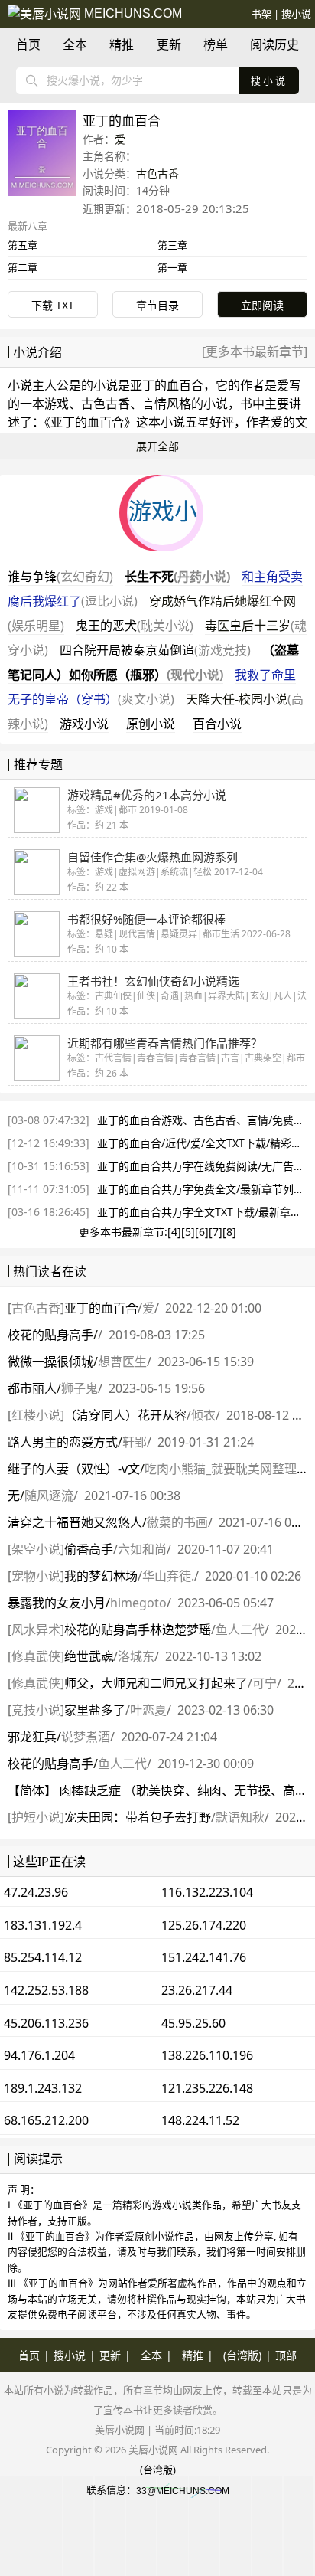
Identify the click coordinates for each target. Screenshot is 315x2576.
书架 (261, 14)
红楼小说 (36, 1415)
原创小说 (151, 724)
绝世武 (89, 1656)
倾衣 (203, 1415)
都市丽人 (32, 1388)
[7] (216, 1232)
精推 (122, 44)
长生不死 (177, 577)
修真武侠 (36, 1656)
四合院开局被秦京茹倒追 (155, 650)
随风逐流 (49, 1496)
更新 (169, 44)
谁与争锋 (60, 577)
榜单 (216, 44)
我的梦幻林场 (101, 1576)
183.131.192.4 (43, 1925)
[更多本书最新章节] (255, 351)
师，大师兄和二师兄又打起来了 (156, 1683)
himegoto (138, 1603)
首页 (28, 44)
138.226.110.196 (207, 2055)
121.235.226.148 (207, 2088)
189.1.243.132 (43, 2088)
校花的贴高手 (50, 1335)
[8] (229, 1232)
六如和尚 (142, 1549)
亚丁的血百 (101, 1308)
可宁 (265, 1683)
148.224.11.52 (200, 2120)
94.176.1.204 (39, 2055)
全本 (75, 44)
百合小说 (217, 724)
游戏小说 (84, 724)
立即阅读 (262, 305)
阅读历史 (274, 44)
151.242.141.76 (204, 1957)
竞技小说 (36, 1710)
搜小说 (296, 14)
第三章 (172, 245)
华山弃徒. (168, 1576)
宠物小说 (36, 1576)
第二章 (23, 267)
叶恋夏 (148, 1710)
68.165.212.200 (46, 2120)
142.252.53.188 (46, 1990)
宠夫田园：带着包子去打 (138, 1817)
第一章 (172, 267)
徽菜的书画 (177, 1522)
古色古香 (157, 173)
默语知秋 (240, 1817)
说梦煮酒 (86, 1737)
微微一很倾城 (50, 1362)
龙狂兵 (32, 1737)
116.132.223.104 (207, 1892)
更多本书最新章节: (123, 1232)
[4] (174, 1232)
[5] (188, 1232)
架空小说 (36, 1549)
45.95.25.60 (193, 2023)
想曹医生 (122, 1362)
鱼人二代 (240, 1630)
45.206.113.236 (46, 2023)
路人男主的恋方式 (63, 1442)
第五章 (23, 245)
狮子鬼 (80, 1388)
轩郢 (135, 1442)
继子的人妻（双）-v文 (74, 1469)
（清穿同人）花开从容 (125, 1415)
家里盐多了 (95, 1710)
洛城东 (136, 1656)
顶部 (286, 2355)
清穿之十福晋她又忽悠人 (75, 1522)
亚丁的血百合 (167, 385)
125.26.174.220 (204, 1925)
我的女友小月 (57, 1603)
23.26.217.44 (197, 1990)
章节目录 (157, 305)
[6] (202, 1232)
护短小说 (36, 1817)
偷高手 (89, 1549)
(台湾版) (242, 2355)
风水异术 (36, 1630)
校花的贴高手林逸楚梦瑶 (138, 1630)
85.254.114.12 (43, 1957)
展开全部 (157, 446)
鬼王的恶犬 (135, 626)
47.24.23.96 (36, 1892)
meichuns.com (132, 13)
